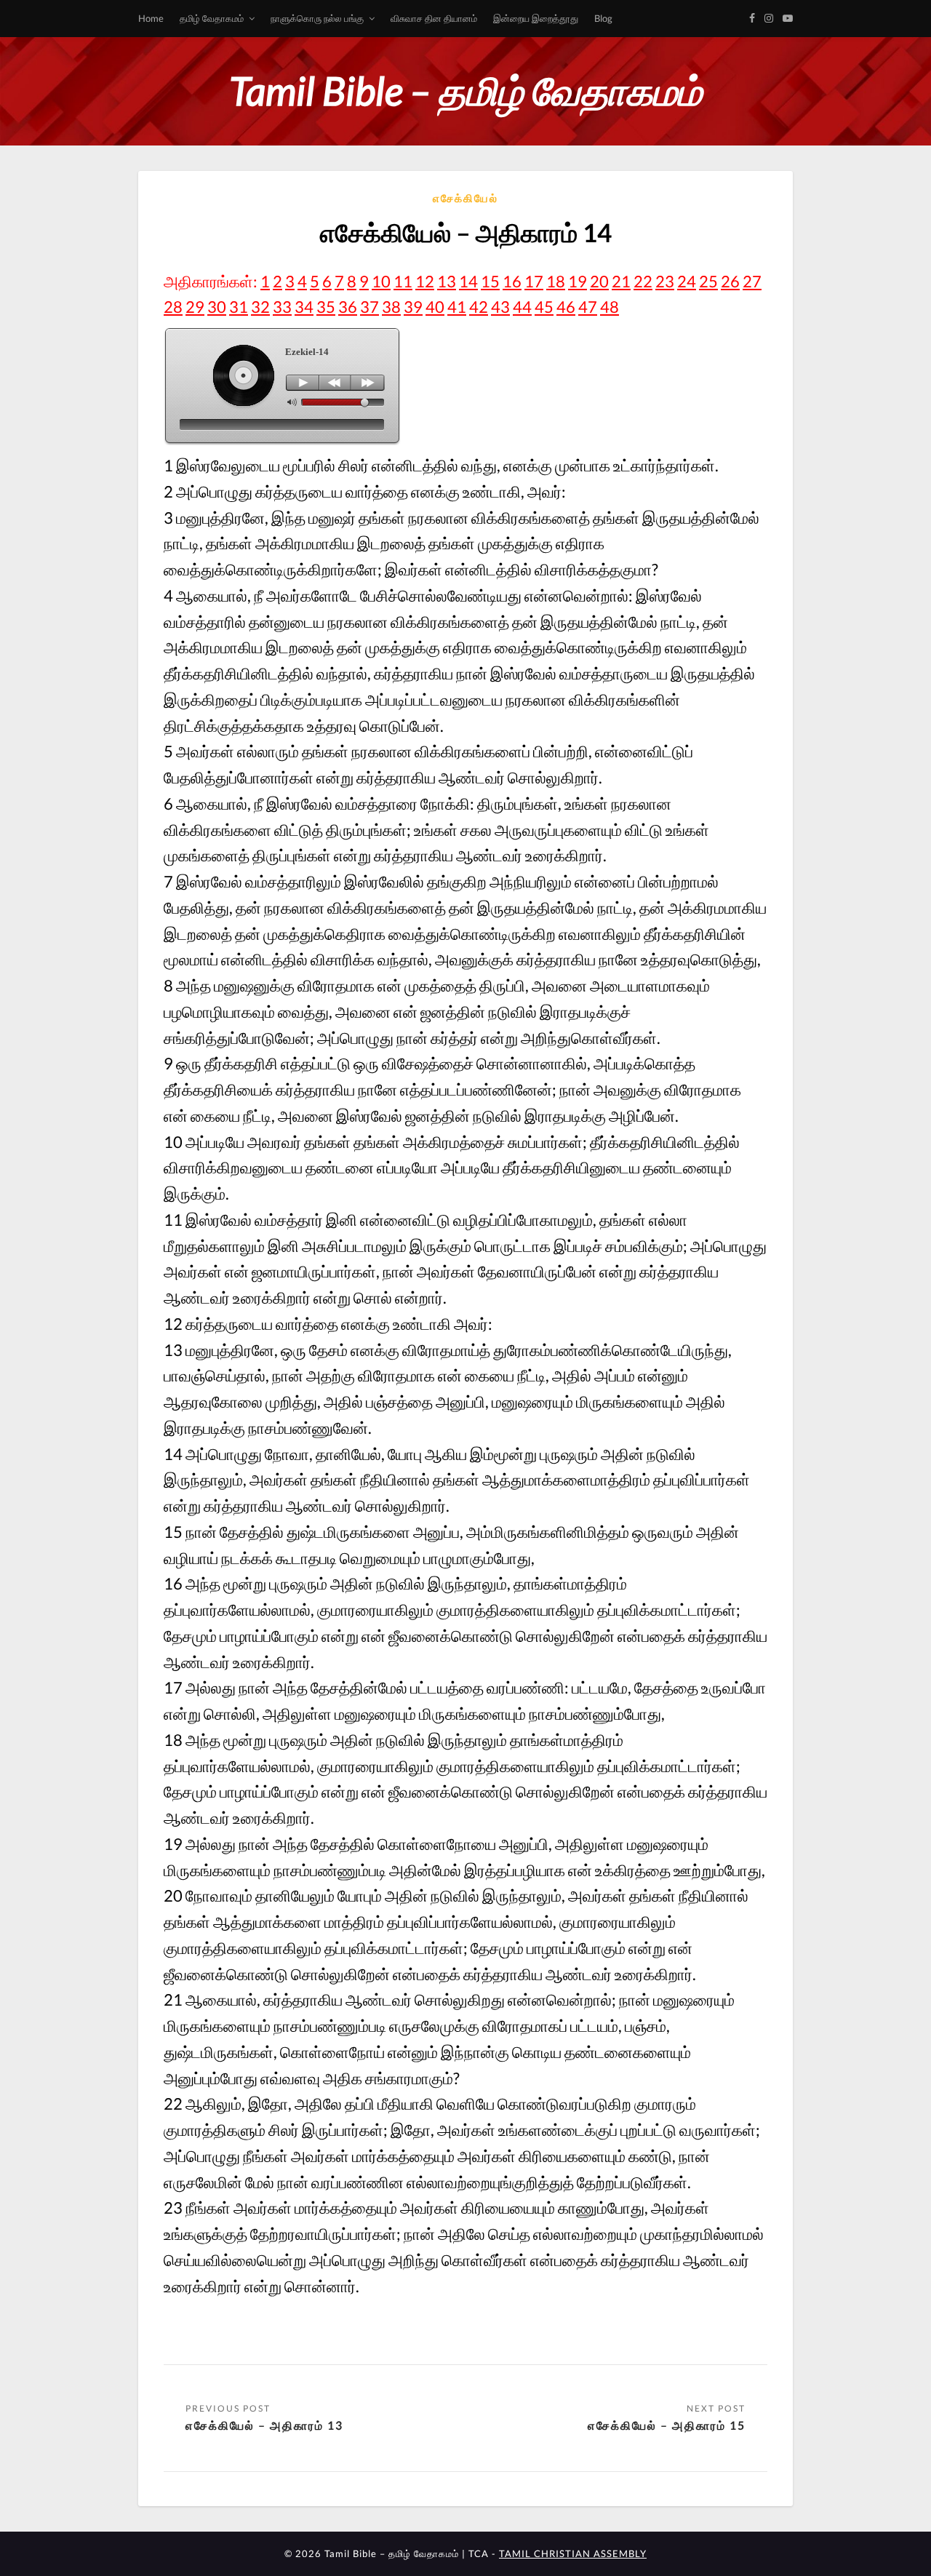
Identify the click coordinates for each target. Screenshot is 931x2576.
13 (447, 281)
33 (282, 307)
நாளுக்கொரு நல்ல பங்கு (317, 18)
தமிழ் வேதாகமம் (212, 18)
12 (425, 281)
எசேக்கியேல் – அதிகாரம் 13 (264, 2425)
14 (468, 281)
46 (566, 307)
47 (588, 307)
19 (578, 281)
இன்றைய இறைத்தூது (536, 18)
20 (599, 281)
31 (239, 307)
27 (752, 281)
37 (369, 307)
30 (217, 307)
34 (304, 307)
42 (479, 307)
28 (173, 307)
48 (610, 307)
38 (391, 307)
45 (544, 307)
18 (556, 281)
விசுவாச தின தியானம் (434, 18)
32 (260, 307)
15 (490, 281)
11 (403, 281)
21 (621, 281)
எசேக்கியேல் (465, 198)
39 (413, 307)
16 (512, 281)
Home (151, 18)
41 (457, 307)
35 (326, 307)
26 (730, 281)
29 (195, 307)
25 (708, 281)
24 (687, 281)
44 (522, 307)
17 (534, 281)
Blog (603, 18)
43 (500, 307)
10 (381, 281)
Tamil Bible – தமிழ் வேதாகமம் (465, 91)
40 (435, 307)
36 (348, 307)
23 (665, 281)
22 (643, 281)
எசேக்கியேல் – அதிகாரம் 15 (667, 2425)
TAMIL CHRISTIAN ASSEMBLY (573, 2553)
